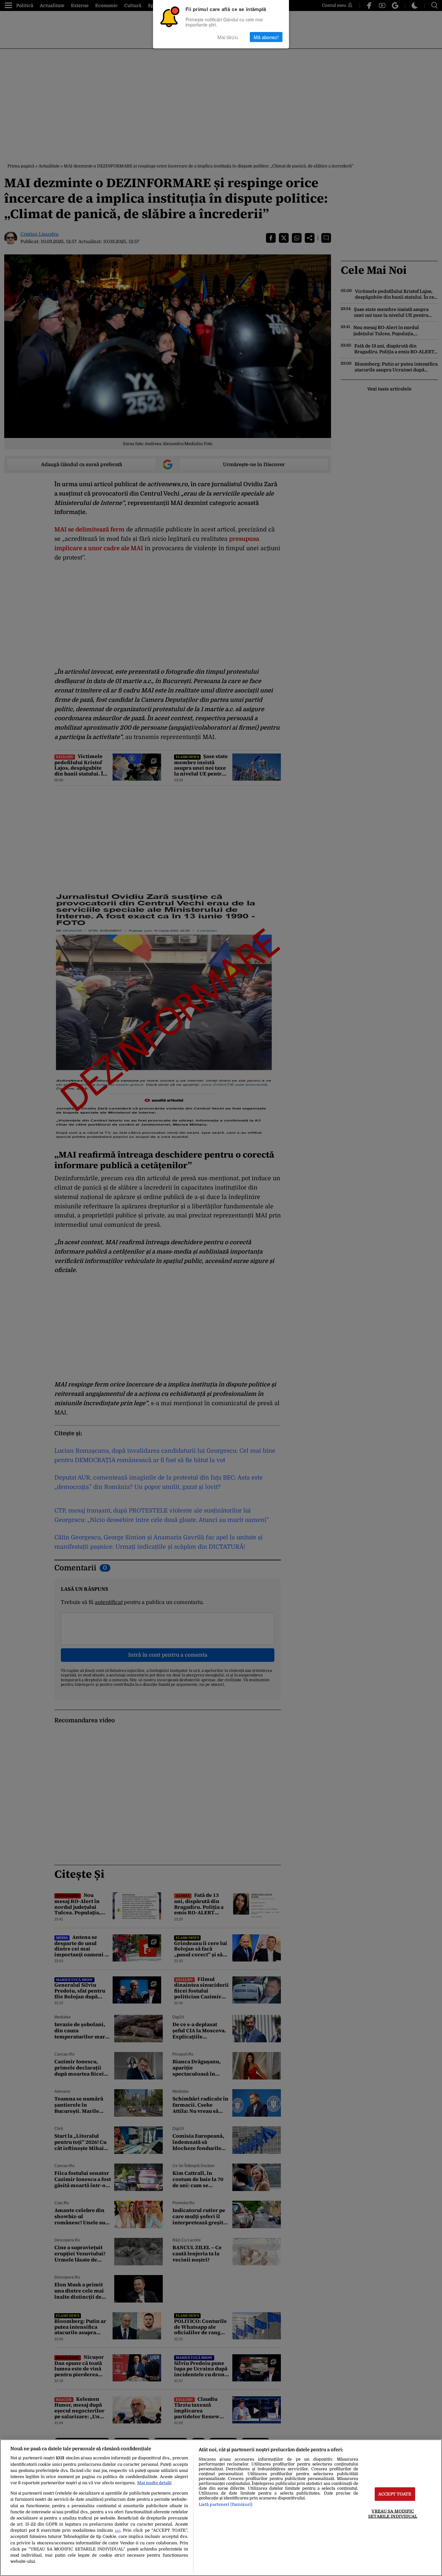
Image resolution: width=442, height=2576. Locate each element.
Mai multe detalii (154, 2483)
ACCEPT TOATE (395, 2494)
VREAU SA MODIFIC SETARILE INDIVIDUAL (393, 2514)
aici (118, 2531)
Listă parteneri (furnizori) (226, 2504)
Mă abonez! (266, 37)
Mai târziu (228, 37)
